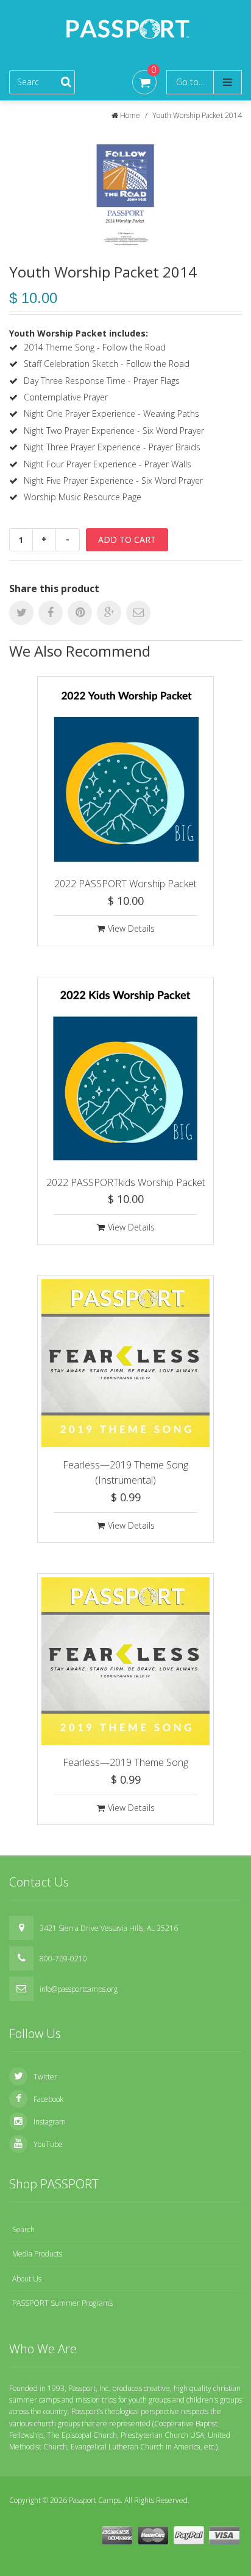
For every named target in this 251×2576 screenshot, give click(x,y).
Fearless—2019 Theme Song (125, 1762)
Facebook (48, 2099)
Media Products (37, 2254)
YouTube (48, 2144)
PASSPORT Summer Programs (62, 2303)
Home (130, 115)
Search (23, 2229)
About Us (27, 2279)
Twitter (45, 2077)
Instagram (50, 2122)
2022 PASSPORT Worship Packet (125, 884)
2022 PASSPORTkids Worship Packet (126, 1182)
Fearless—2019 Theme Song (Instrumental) (125, 1473)
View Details (131, 928)
